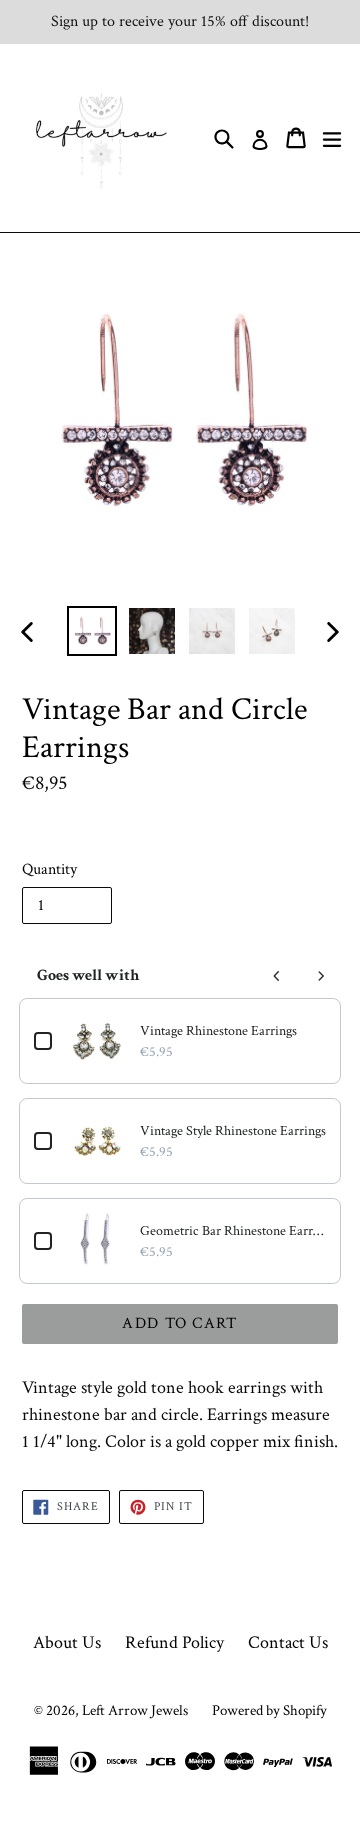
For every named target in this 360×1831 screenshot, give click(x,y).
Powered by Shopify (269, 1710)
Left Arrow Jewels (135, 1710)
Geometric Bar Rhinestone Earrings (233, 1231)
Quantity (49, 869)
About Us (67, 1642)
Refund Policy (174, 1642)
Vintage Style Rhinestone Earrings (233, 1131)
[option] (92, 631)
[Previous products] (277, 976)
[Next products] (321, 976)
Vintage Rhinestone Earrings (218, 1031)
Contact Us (288, 1642)
